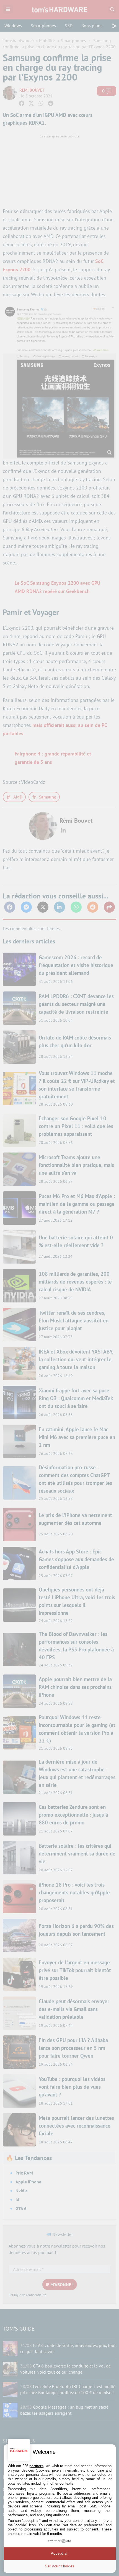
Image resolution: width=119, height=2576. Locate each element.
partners (36, 2466)
